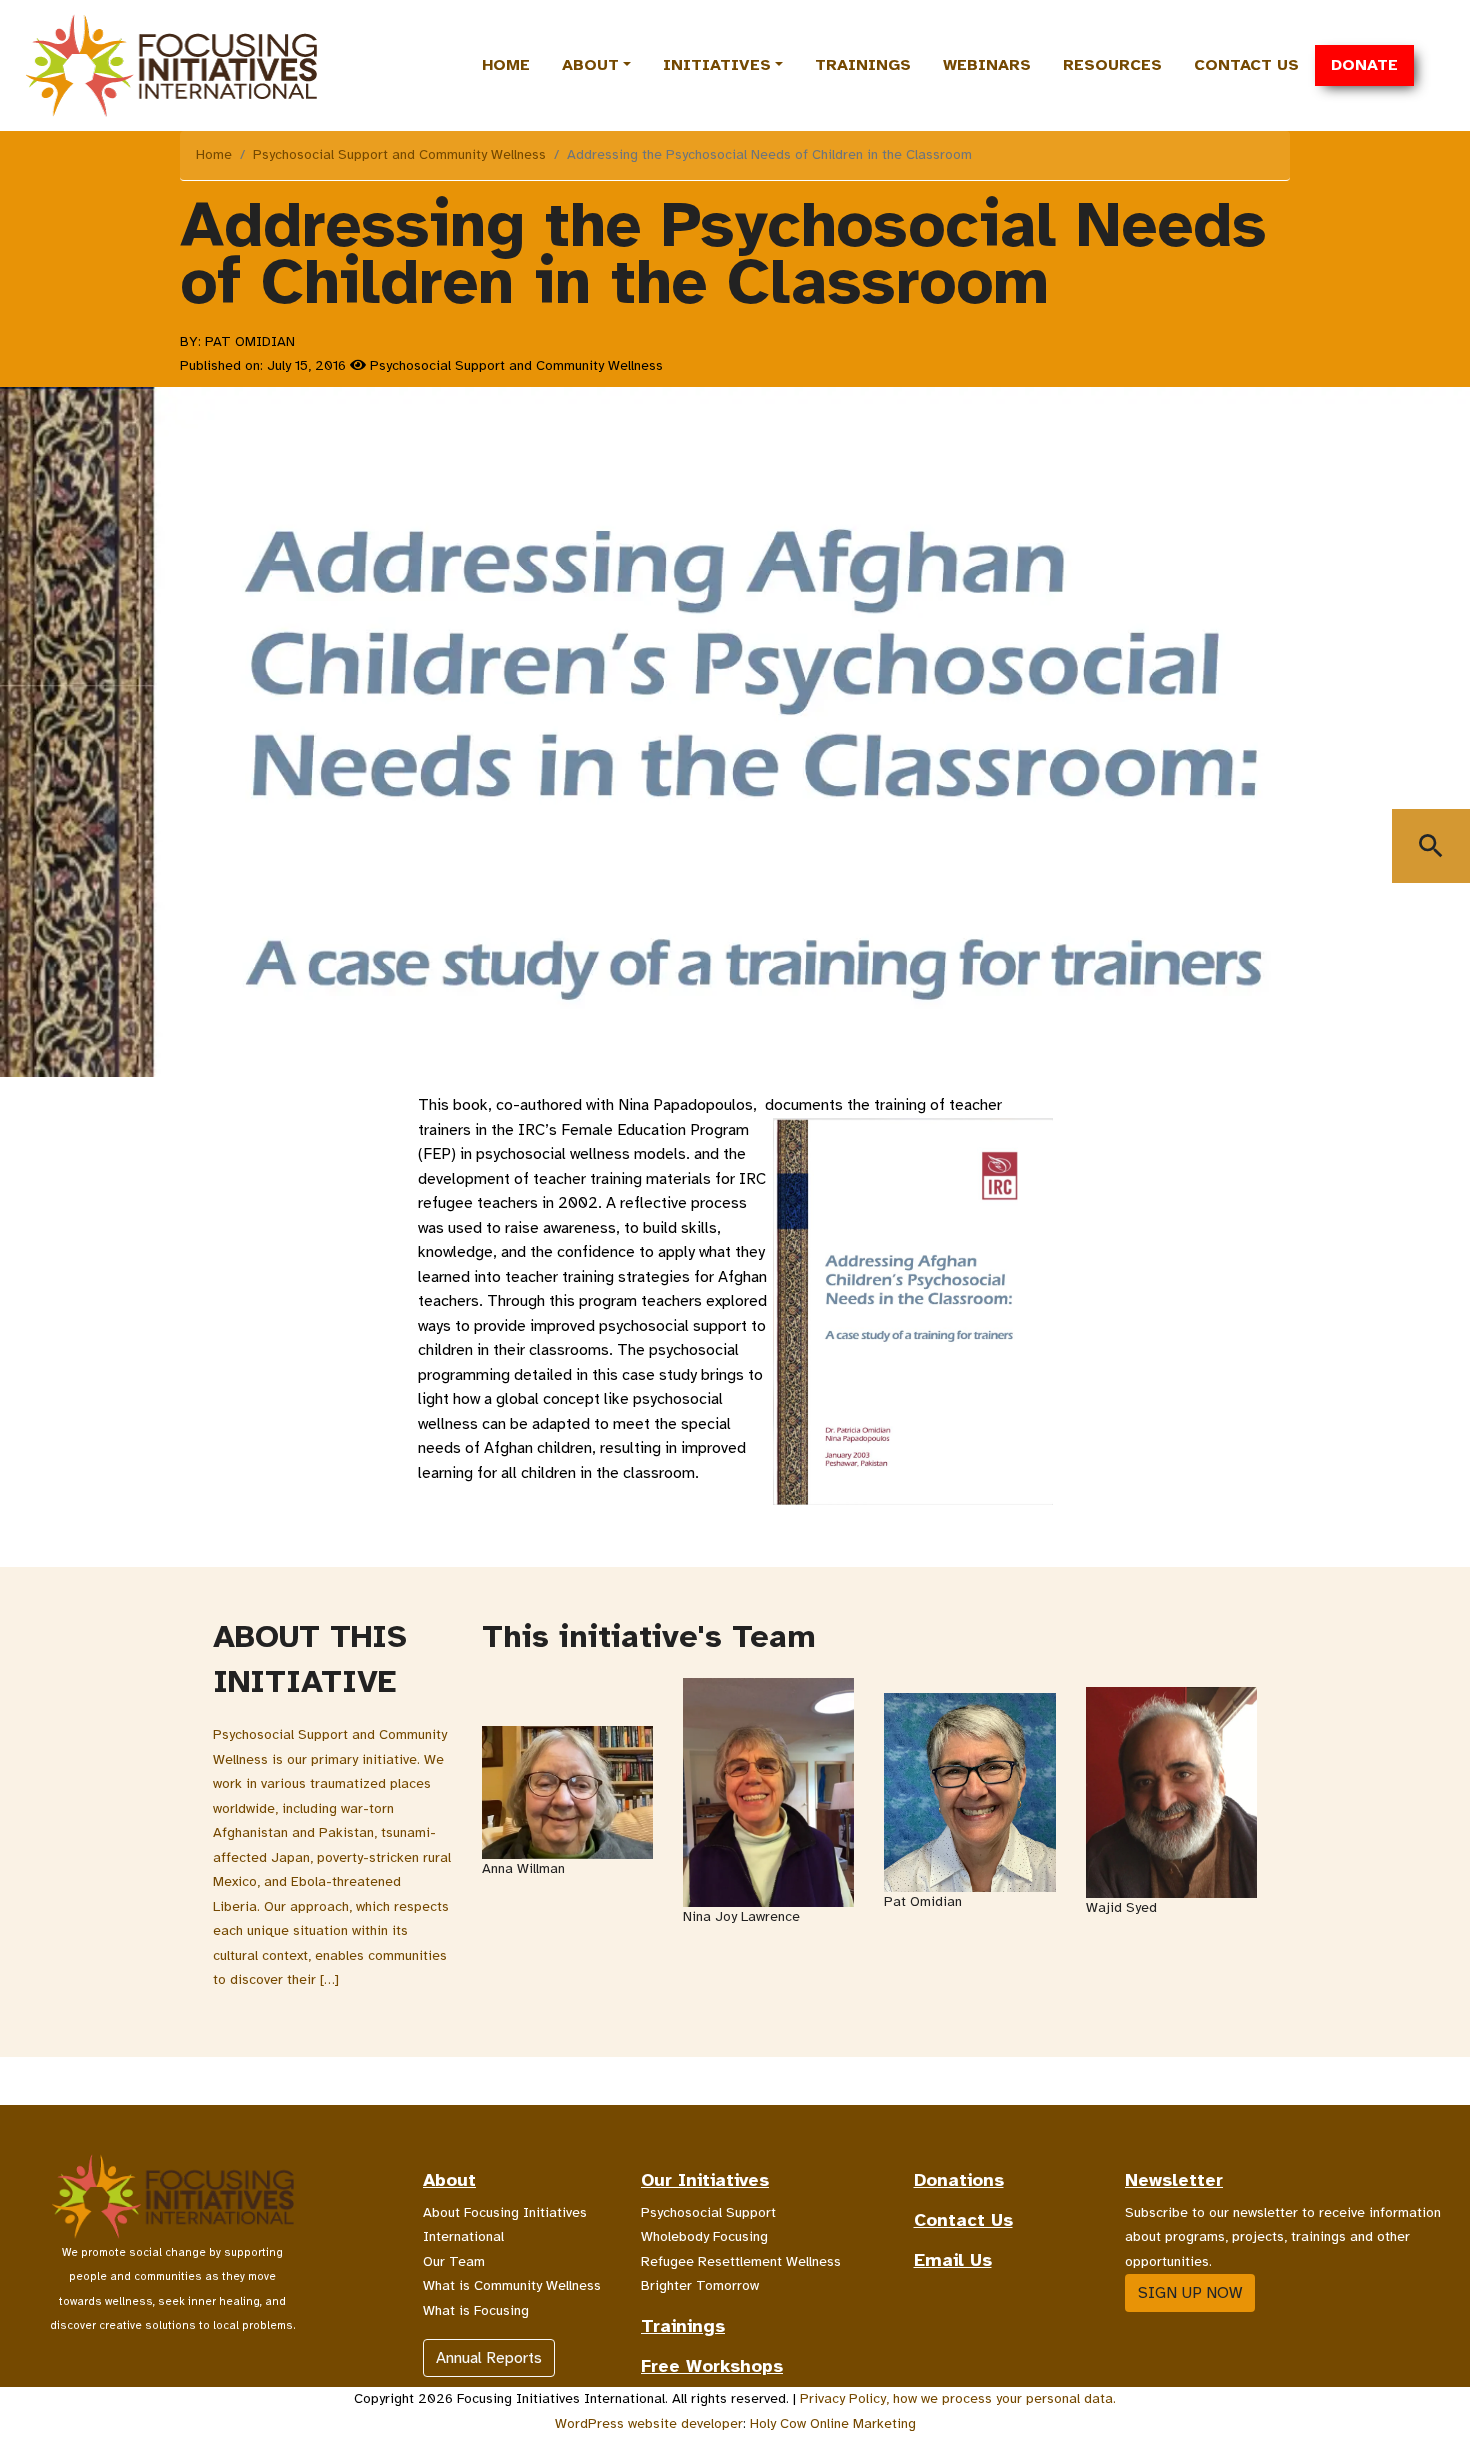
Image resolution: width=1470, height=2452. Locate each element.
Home (506, 65)
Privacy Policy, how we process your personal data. (958, 2398)
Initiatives (717, 65)
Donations (959, 2180)
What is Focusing (476, 2310)
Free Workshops (712, 2366)
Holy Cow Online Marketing (833, 2423)
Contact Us (1246, 65)
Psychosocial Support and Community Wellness (399, 154)
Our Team (454, 2261)
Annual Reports (489, 2358)
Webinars (987, 65)
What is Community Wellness (512, 2285)
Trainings (863, 65)
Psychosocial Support (708, 2212)
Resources (1112, 65)
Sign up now (1190, 2293)
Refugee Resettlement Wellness (741, 2261)
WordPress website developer (649, 2423)
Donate (1364, 65)
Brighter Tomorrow (700, 2285)
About (590, 65)
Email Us (953, 2260)
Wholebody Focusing (704, 2236)
